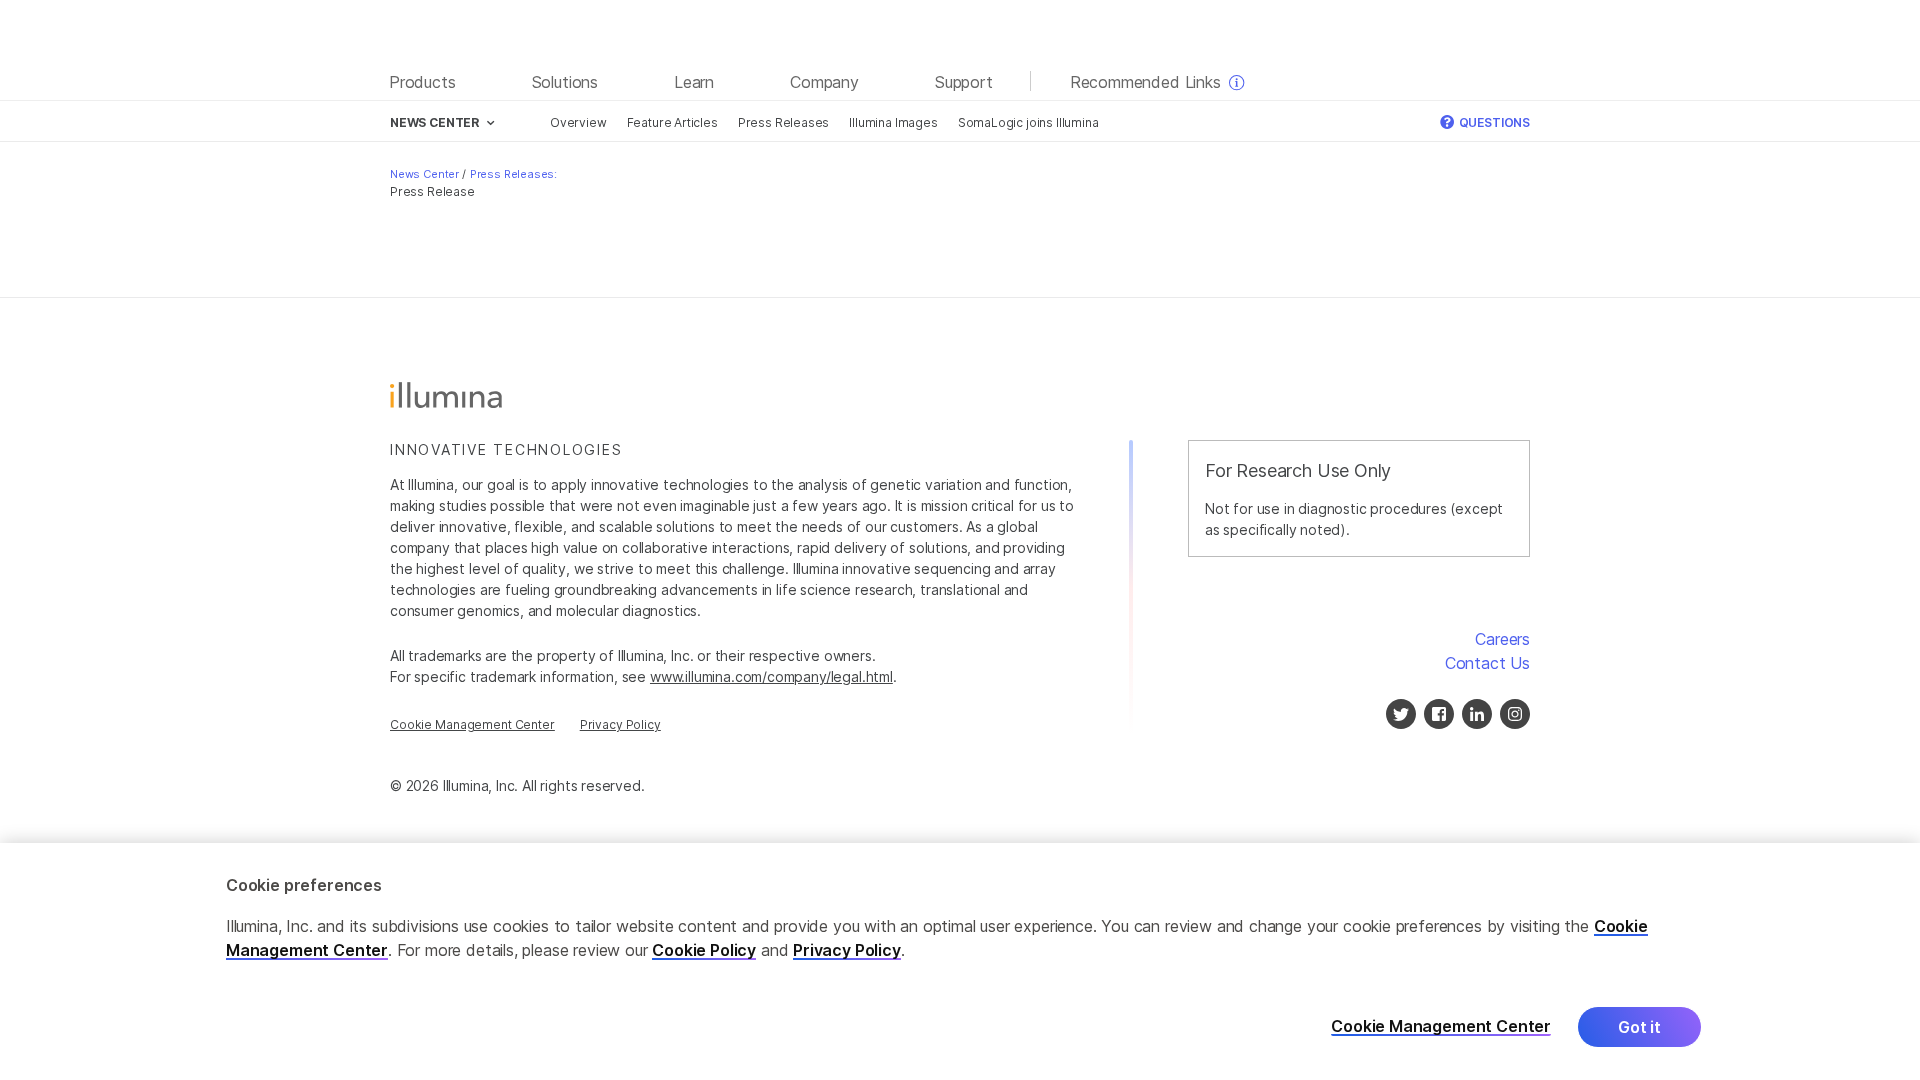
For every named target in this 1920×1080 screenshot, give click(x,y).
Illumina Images (893, 122)
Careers (1502, 639)
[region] (960, 961)
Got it (1639, 1027)
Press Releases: (513, 174)
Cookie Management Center (472, 724)
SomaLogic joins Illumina (1028, 122)
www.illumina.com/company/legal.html (771, 676)
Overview (578, 122)
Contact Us (1487, 663)
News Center (424, 174)
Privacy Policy (620, 724)
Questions (1493, 122)
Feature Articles (672, 122)
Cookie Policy (704, 950)
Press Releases (784, 122)
